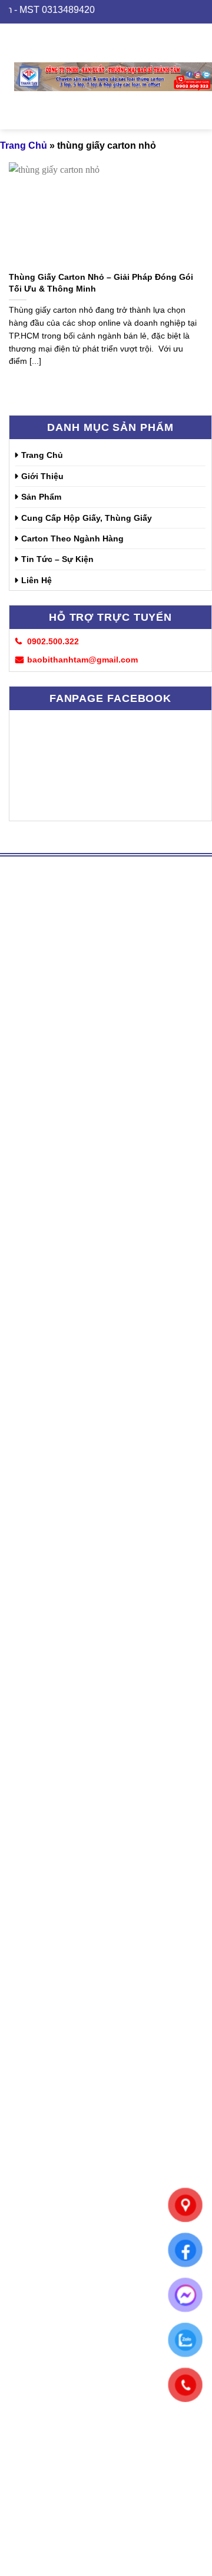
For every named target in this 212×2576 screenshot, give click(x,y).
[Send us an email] (18, 1959)
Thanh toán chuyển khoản (72, 2250)
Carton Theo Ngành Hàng (72, 538)
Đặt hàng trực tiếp (54, 2155)
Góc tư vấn (40, 2105)
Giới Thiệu (42, 476)
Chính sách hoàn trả (59, 2200)
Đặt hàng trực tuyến (58, 2170)
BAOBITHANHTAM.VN (53, 2064)
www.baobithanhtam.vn (67, 1873)
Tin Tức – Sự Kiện (57, 559)
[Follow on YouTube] (60, 1959)
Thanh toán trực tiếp (59, 2235)
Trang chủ (24, 145)
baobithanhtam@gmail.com (119, 2341)
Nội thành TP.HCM (56, 2285)
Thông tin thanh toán (60, 2120)
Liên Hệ (37, 580)
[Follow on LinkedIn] (39, 1959)
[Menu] (7, 76)
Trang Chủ (42, 455)
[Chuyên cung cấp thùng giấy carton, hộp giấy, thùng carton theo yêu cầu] (113, 76)
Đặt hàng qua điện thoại (67, 2185)
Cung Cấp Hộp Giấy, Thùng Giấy (87, 518)
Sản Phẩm (41, 497)
